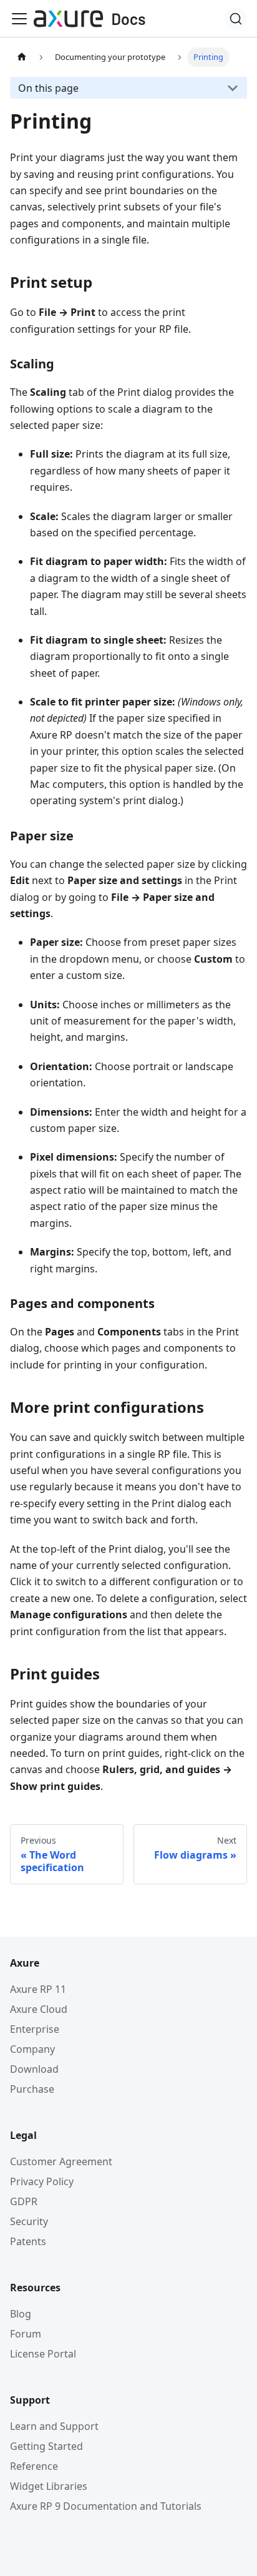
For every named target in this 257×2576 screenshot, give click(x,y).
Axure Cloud (39, 2009)
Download (34, 2069)
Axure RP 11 (38, 1989)
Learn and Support (54, 2426)
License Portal (43, 2354)
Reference (34, 2466)
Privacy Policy (42, 2181)
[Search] (236, 19)
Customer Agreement (61, 2161)
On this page (48, 88)
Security (29, 2221)
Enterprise (35, 2029)
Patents (28, 2241)
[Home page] (22, 57)
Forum (26, 2334)
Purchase (32, 2089)
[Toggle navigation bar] (19, 19)
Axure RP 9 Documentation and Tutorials (106, 2506)
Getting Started (46, 2446)
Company (32, 2049)
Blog (21, 2314)
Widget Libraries (49, 2486)
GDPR (24, 2201)
